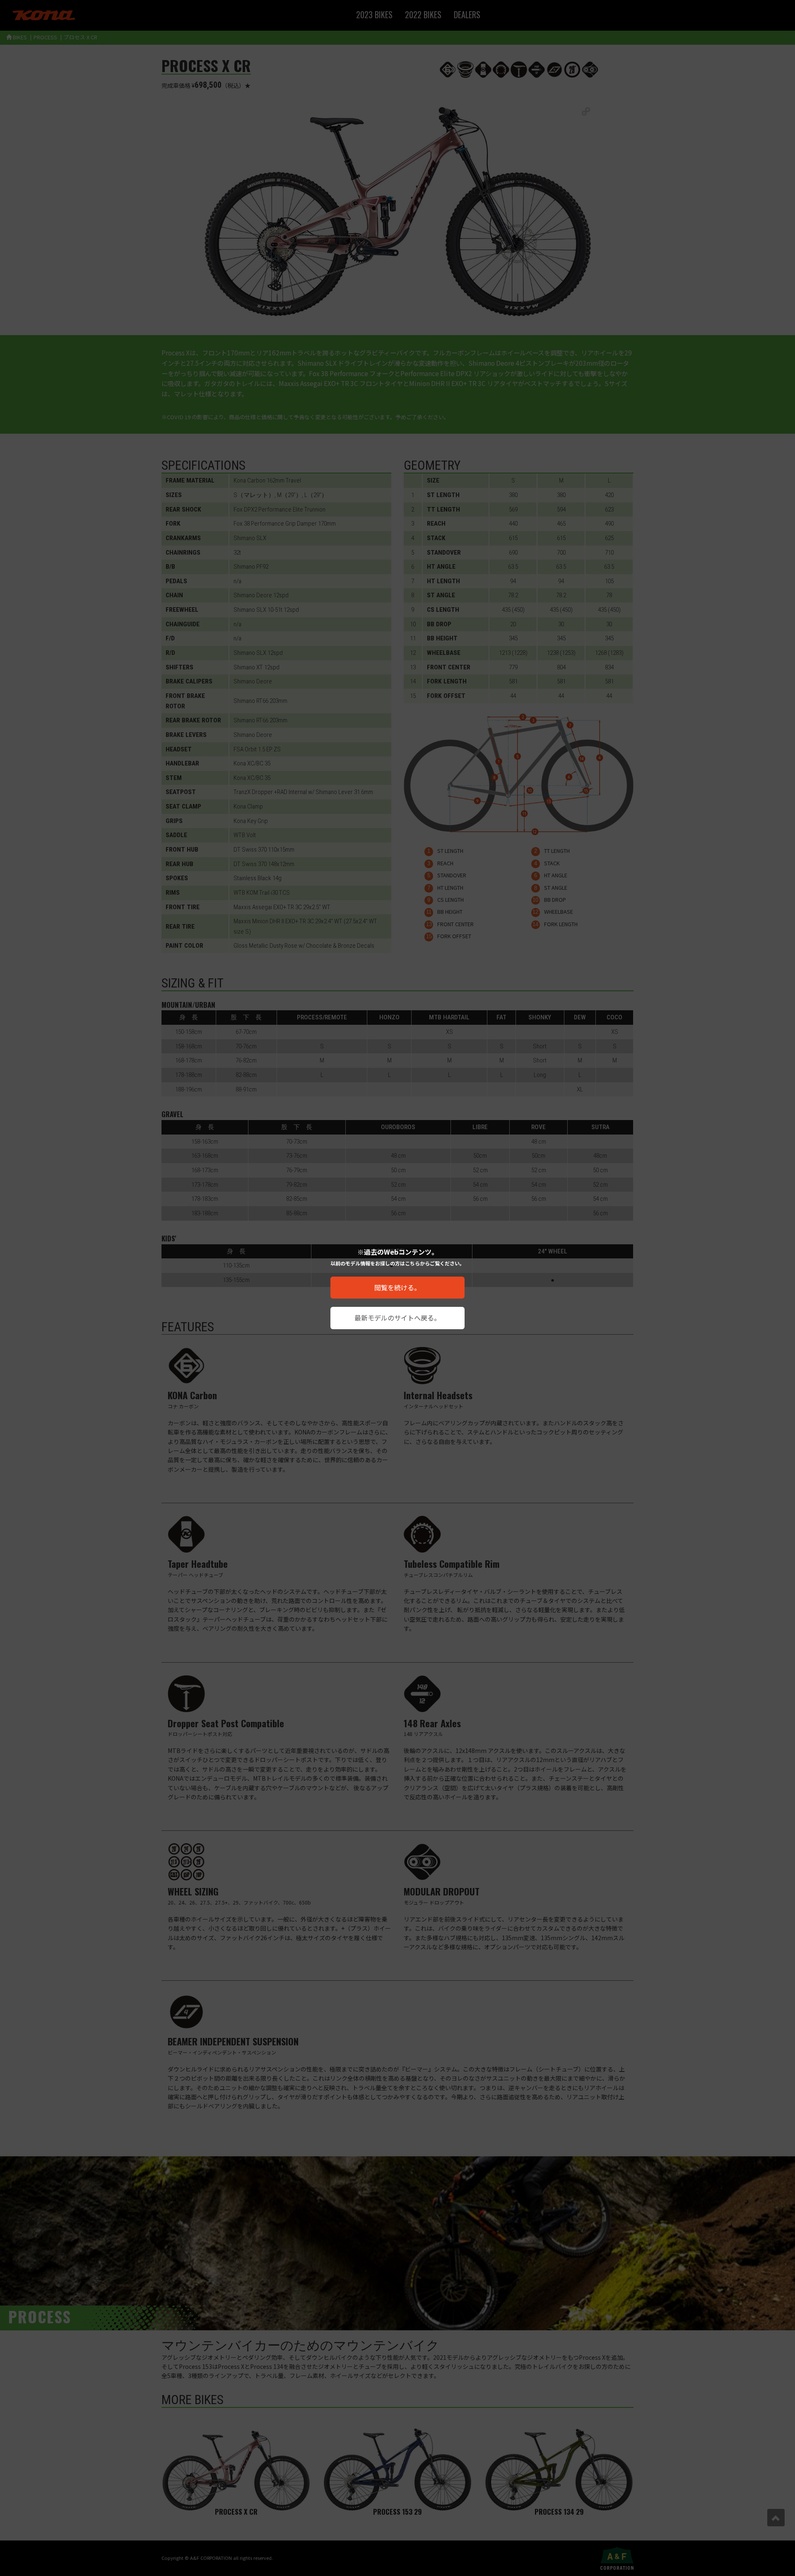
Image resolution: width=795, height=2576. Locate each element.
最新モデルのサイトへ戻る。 (397, 1318)
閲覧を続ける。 (397, 1287)
